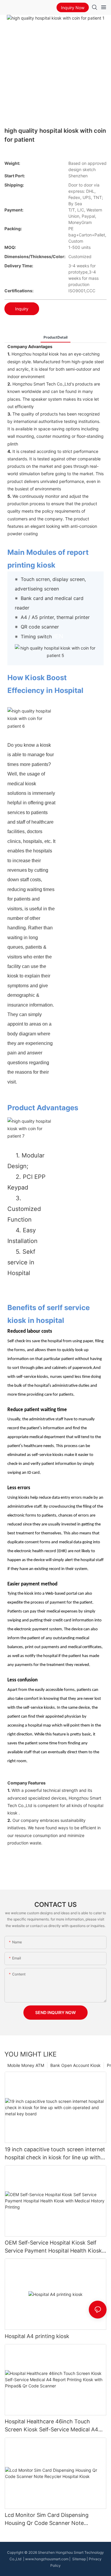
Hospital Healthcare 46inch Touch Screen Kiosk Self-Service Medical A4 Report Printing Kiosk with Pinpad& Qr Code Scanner (53, 2426)
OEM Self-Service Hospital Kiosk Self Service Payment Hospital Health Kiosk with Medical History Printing (53, 2247)
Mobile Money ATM (26, 2065)
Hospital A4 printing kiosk (37, 2336)
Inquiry (22, 309)
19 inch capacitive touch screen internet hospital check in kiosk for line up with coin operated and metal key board (55, 2154)
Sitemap (79, 2559)
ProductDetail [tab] (55, 337)
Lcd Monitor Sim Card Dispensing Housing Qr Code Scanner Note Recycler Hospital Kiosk (47, 2519)
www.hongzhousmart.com (47, 2559)
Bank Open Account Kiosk (75, 2065)
